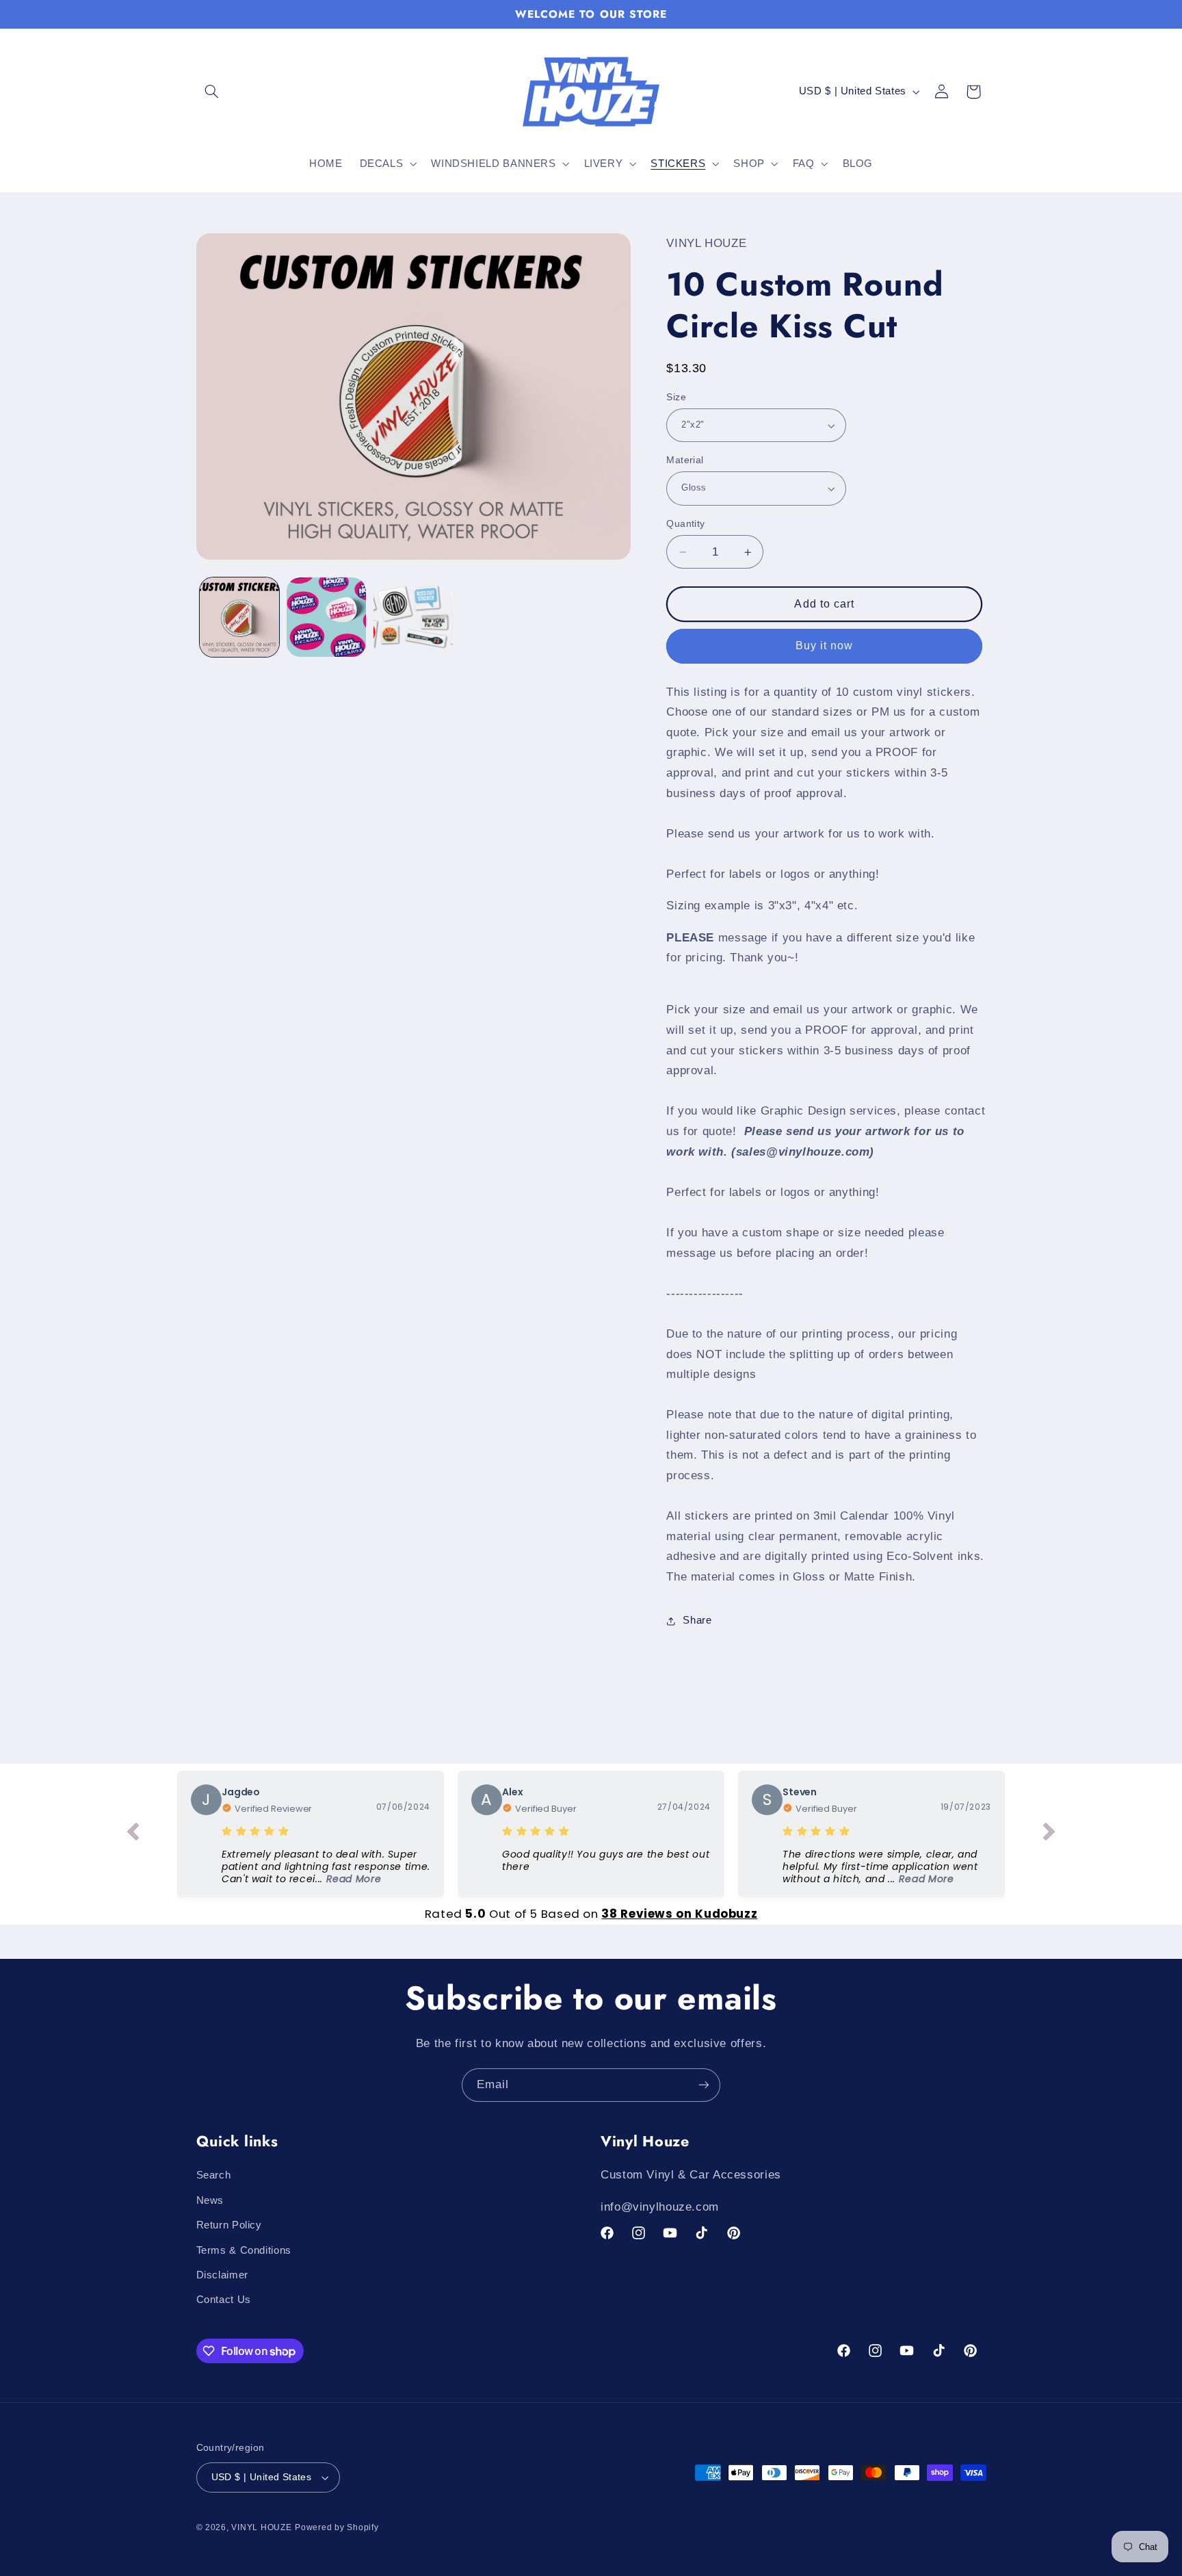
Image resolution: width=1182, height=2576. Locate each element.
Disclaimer (222, 2275)
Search (214, 2175)
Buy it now (825, 646)
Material (685, 460)
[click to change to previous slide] (133, 1834)
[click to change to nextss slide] (1049, 1834)
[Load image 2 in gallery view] (327, 617)
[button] (212, 92)
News (210, 2200)
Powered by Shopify (337, 2527)
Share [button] (697, 1620)
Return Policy (229, 2225)
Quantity (685, 524)
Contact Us (224, 2300)
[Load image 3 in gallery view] (413, 617)
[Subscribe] (704, 2085)
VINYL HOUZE (261, 2527)
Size (676, 397)
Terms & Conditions (244, 2250)
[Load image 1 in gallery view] (240, 617)
